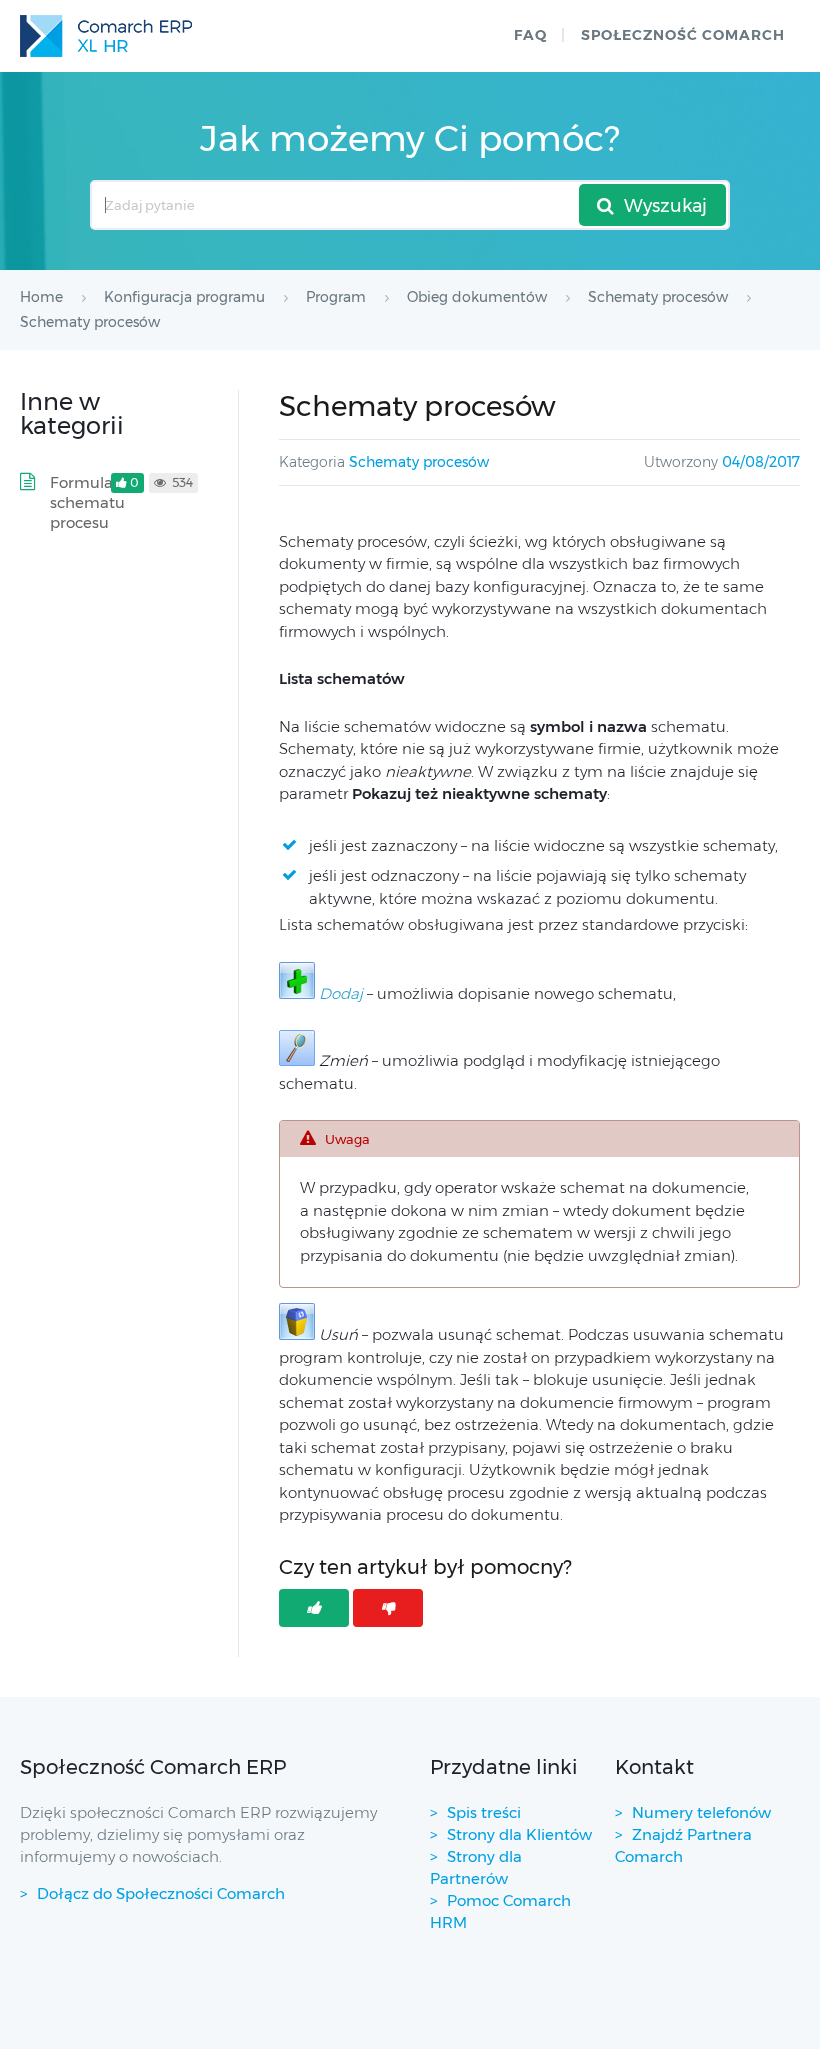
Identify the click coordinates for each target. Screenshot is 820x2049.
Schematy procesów (419, 462)
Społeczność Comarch (683, 35)
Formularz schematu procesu (88, 502)
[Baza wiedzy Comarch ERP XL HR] (106, 36)
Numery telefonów (701, 1812)
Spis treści (484, 1812)
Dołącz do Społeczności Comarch (161, 1893)
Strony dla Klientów (519, 1834)
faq (530, 35)
